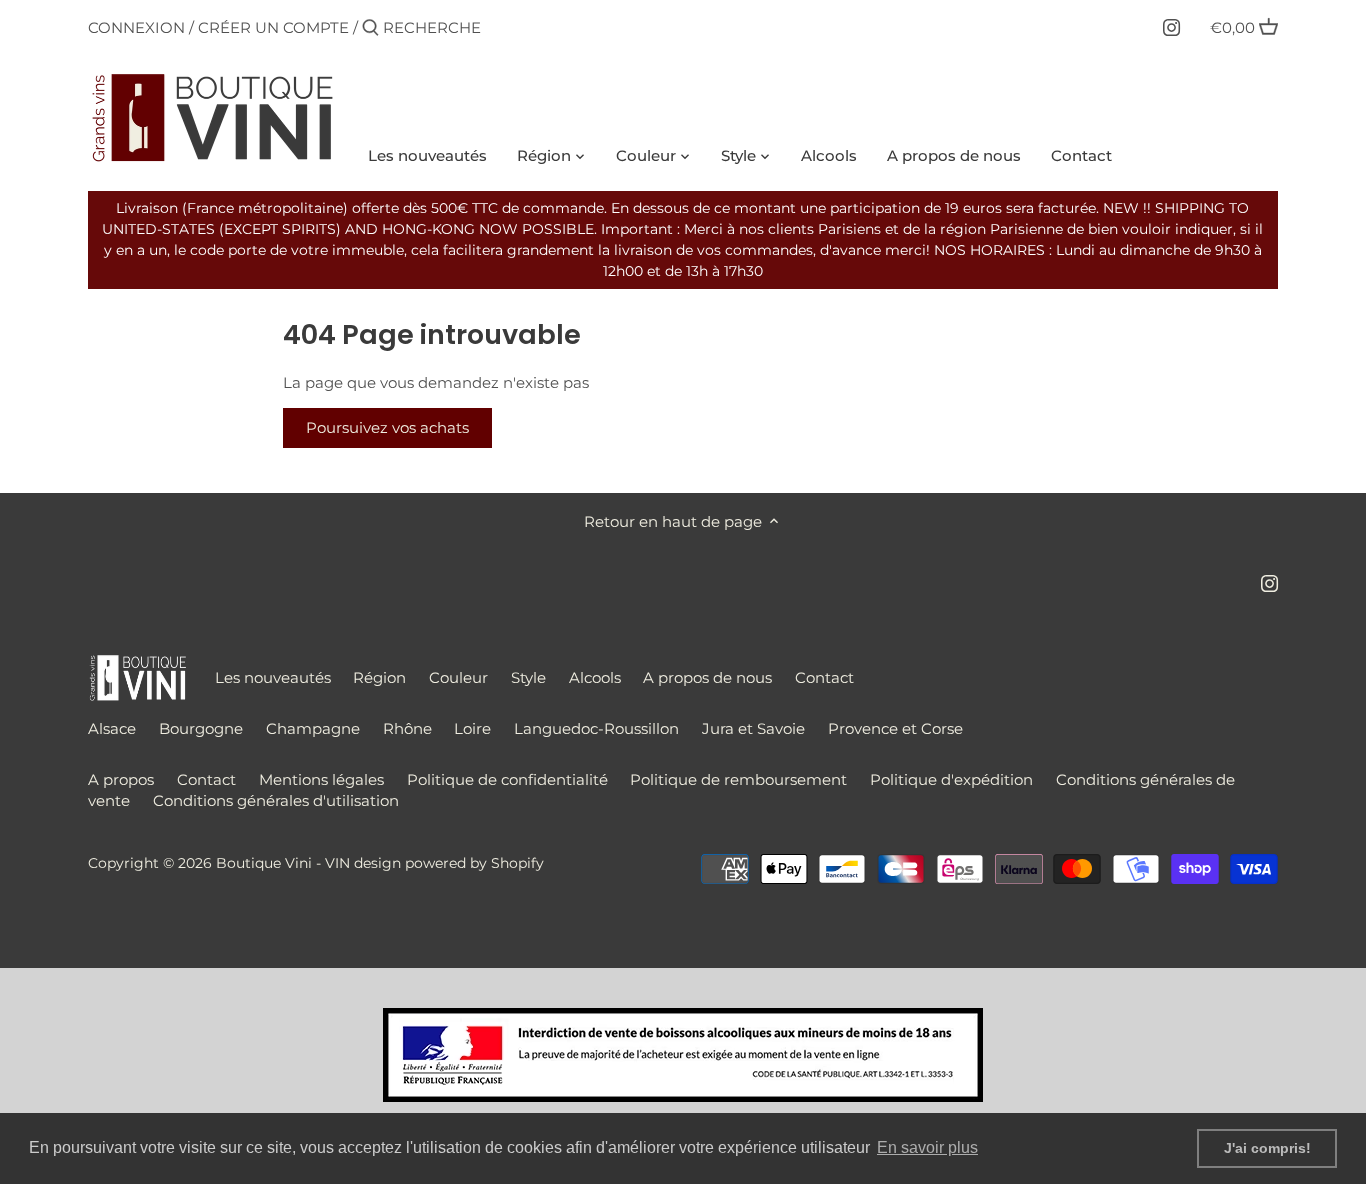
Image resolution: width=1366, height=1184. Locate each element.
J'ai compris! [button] (1267, 1148)
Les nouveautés (273, 677)
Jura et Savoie (753, 728)
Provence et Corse (895, 728)
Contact (824, 677)
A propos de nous (707, 677)
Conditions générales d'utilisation (276, 800)
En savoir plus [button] (927, 1147)
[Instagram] (1171, 27)
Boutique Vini (264, 863)
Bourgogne (201, 728)
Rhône (407, 728)
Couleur (458, 677)
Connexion (136, 27)
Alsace (112, 728)
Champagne (313, 728)
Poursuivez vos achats (387, 427)
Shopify (517, 863)
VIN (337, 863)
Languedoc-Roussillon (596, 728)
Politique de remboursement (738, 779)
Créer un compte (273, 27)
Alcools (595, 677)
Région (379, 677)
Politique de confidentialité (507, 779)
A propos (121, 779)
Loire (472, 728)
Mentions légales (321, 779)
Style (528, 677)
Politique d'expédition (951, 779)
